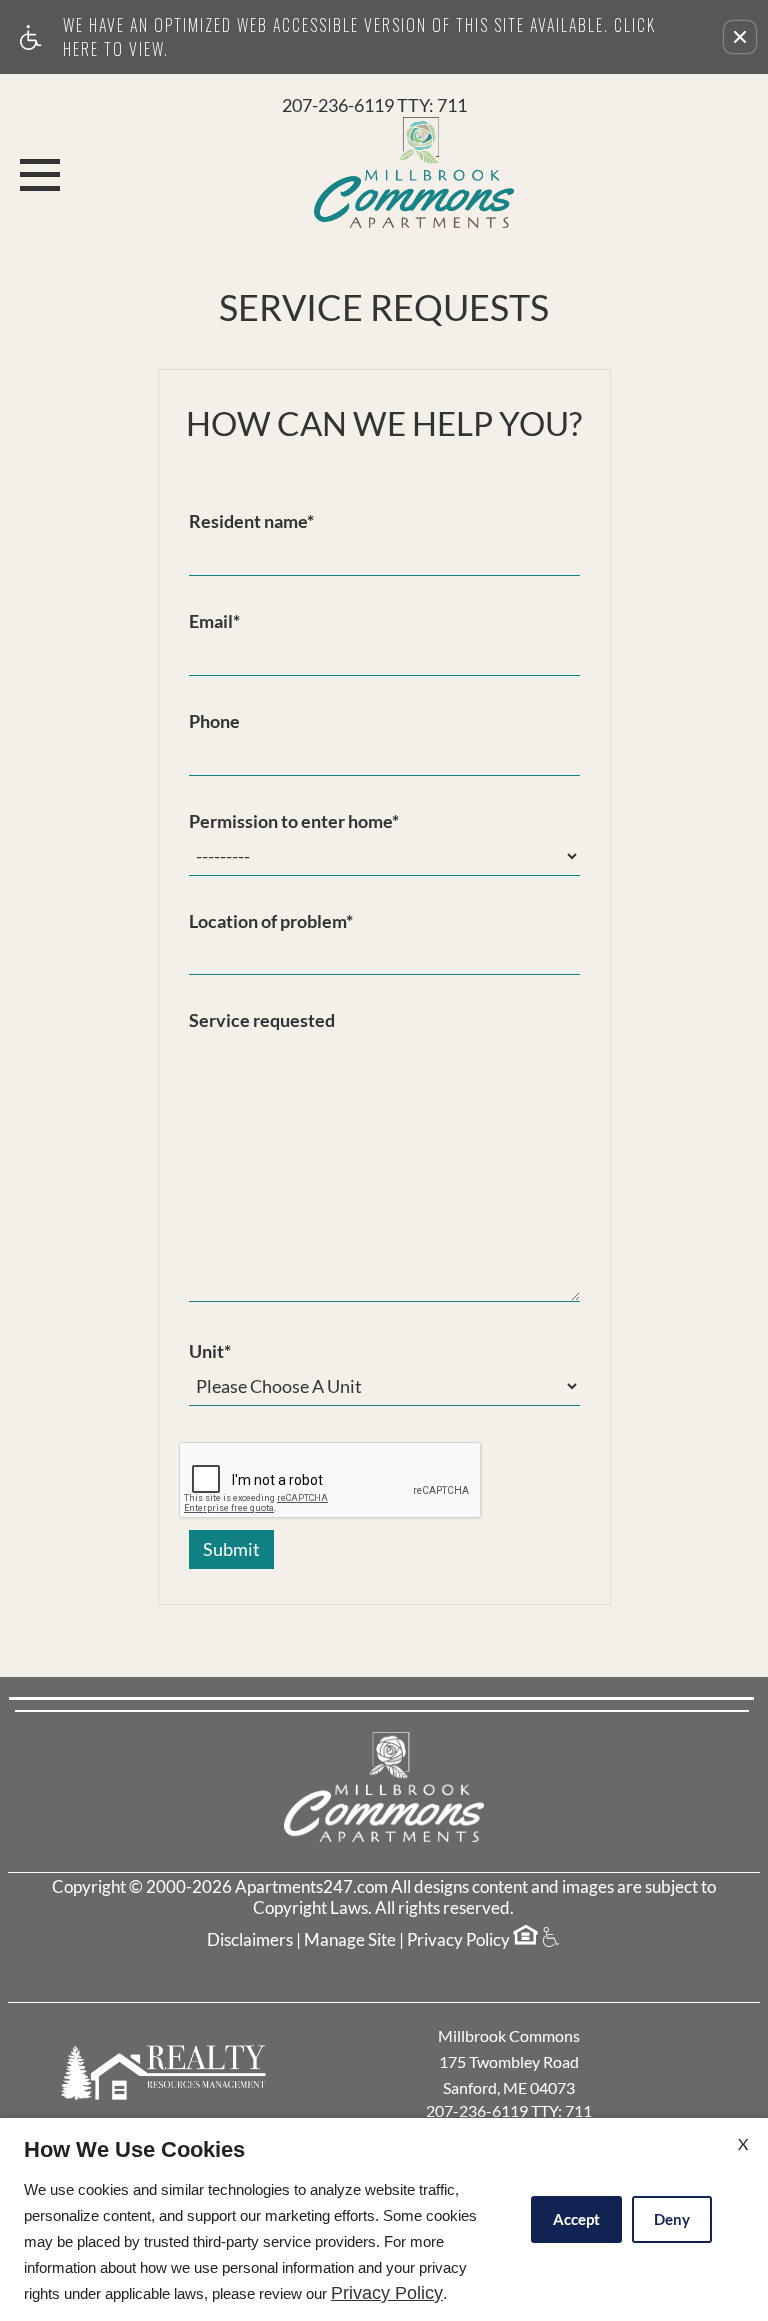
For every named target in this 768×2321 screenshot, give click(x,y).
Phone (214, 722)
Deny (672, 2219)
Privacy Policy (458, 1940)
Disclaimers (250, 1940)
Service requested (262, 1021)
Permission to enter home (294, 822)
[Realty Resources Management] (166, 2072)
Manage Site (350, 1940)
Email (214, 622)
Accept (576, 2219)
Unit (210, 1352)
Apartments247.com (311, 1887)
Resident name (251, 522)
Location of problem (271, 922)
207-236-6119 (374, 106)
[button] (740, 37)
